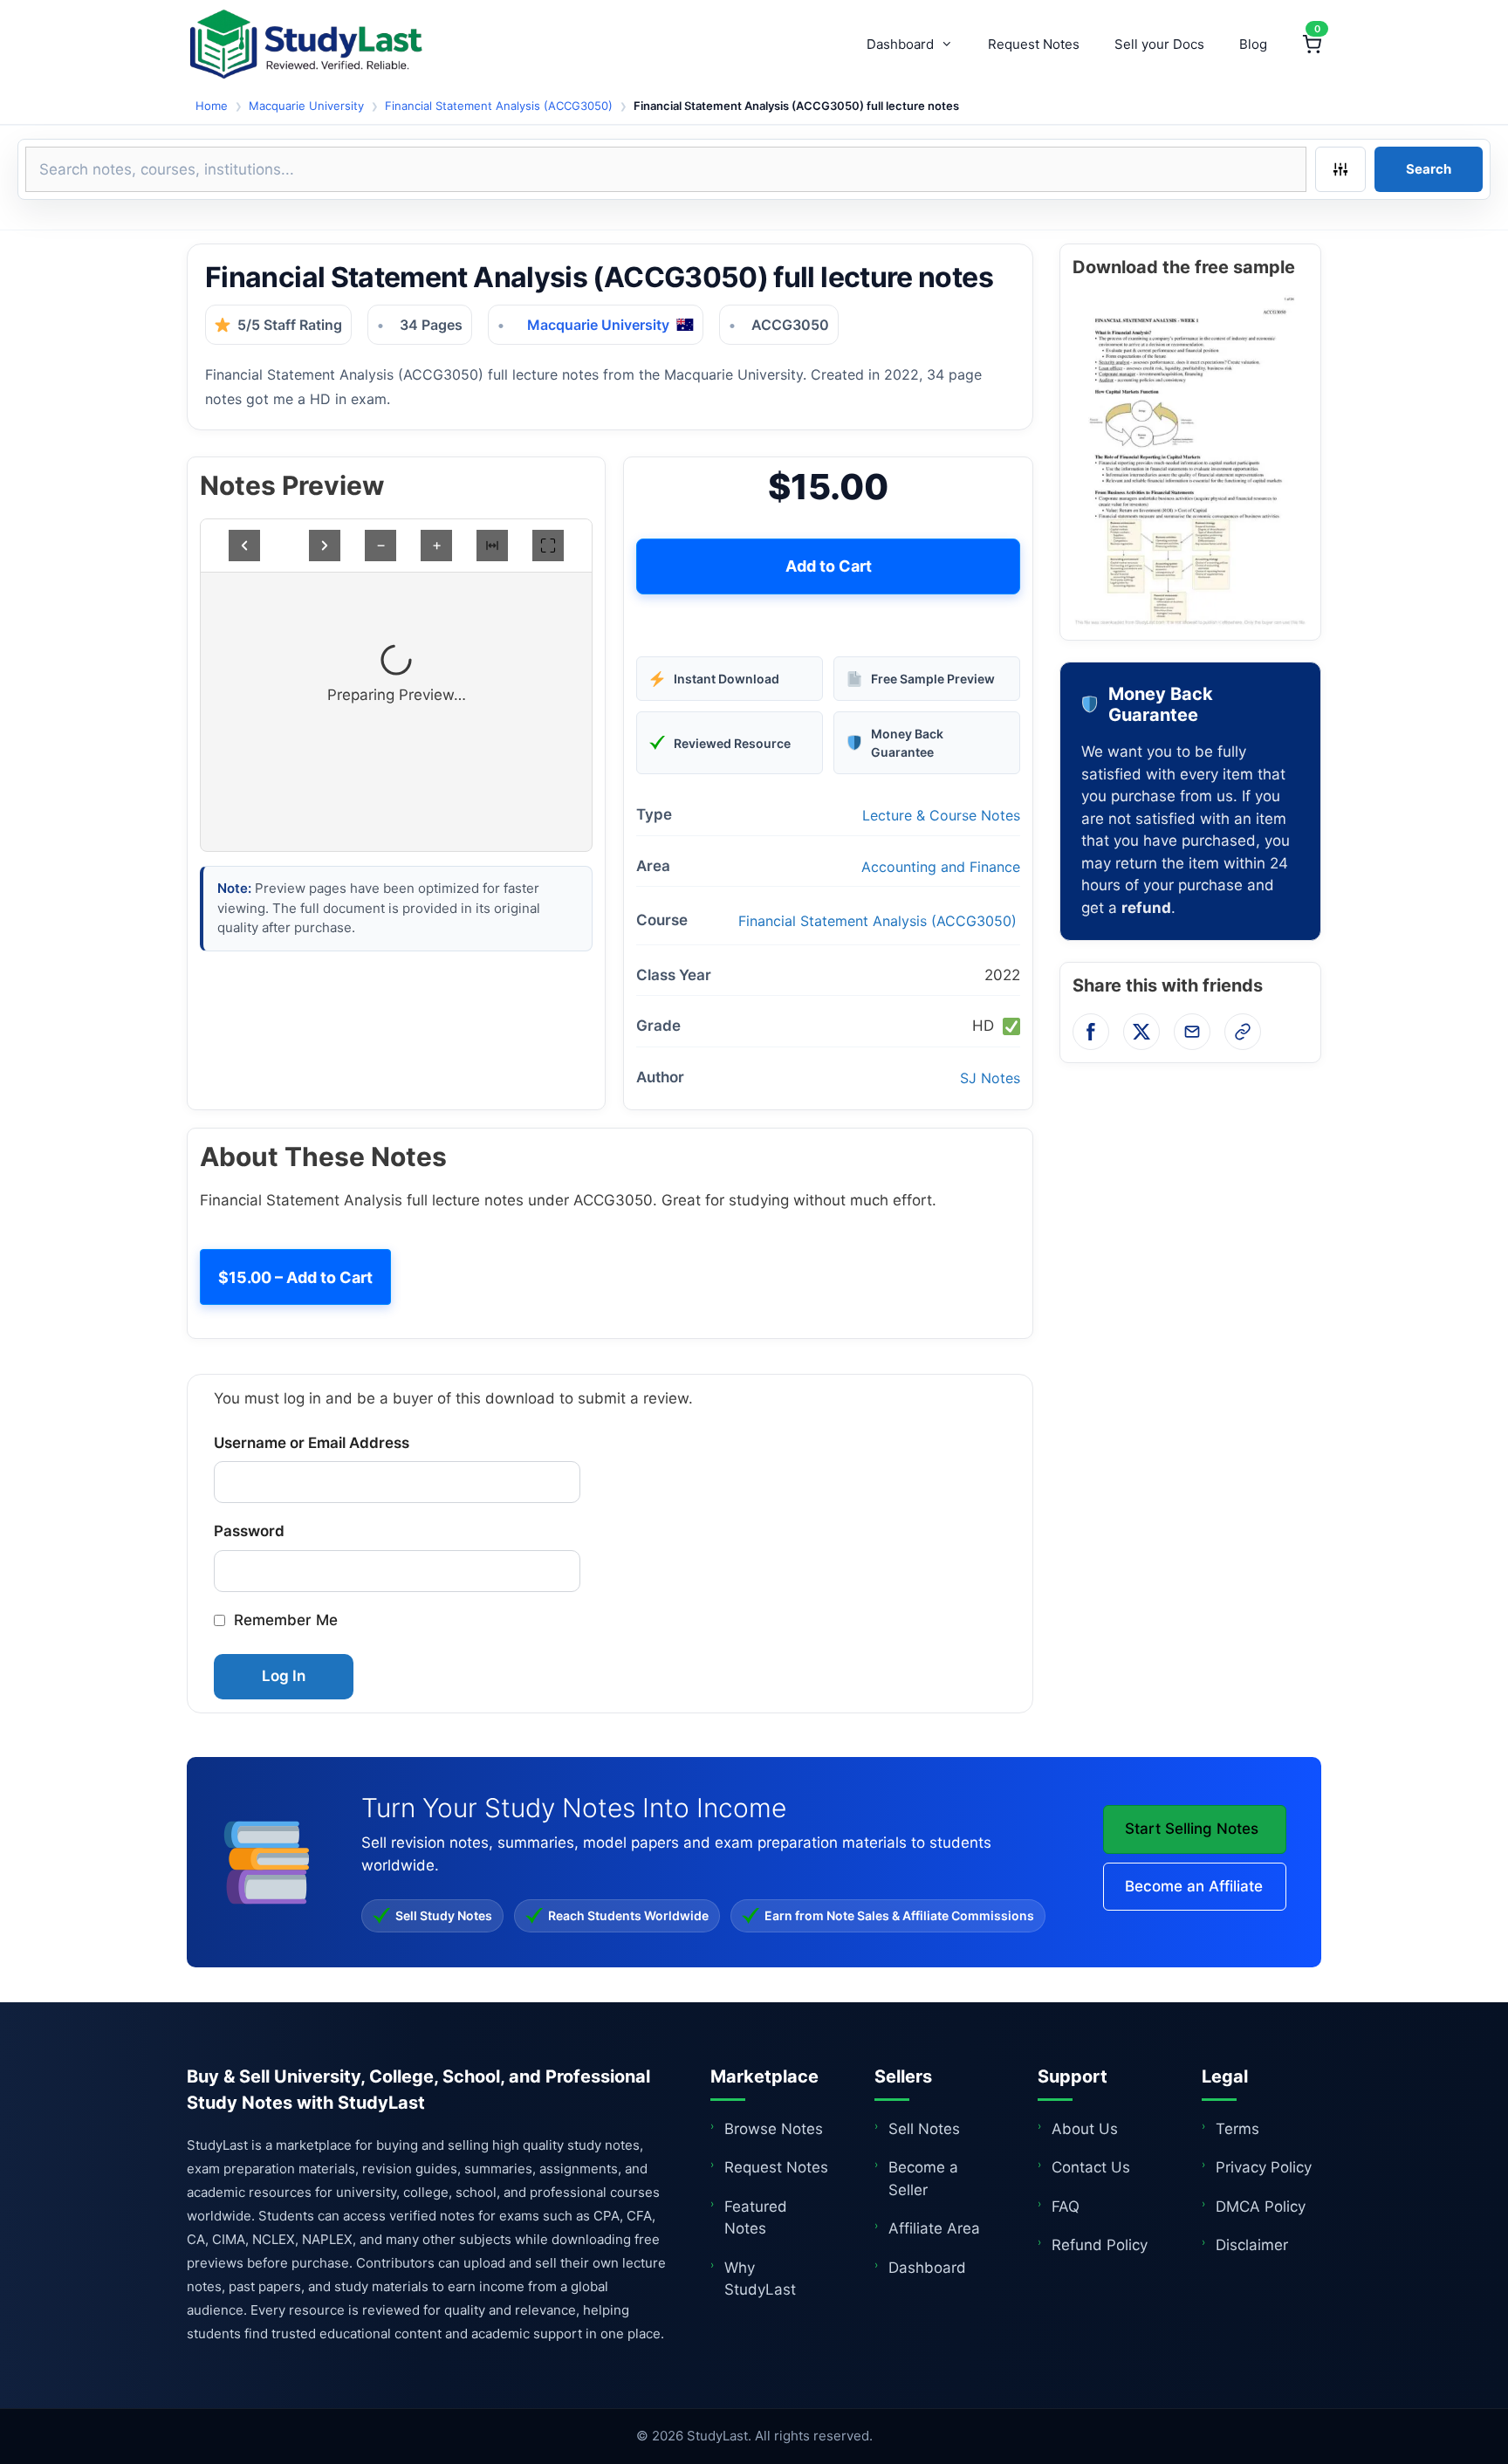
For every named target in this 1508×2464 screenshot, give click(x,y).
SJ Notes (990, 1078)
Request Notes (1034, 44)
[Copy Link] (1243, 1032)
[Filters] (1340, 169)
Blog (1253, 44)
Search (1429, 169)
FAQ (1066, 2207)
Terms (1237, 2129)
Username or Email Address (312, 1443)
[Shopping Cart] (1312, 45)
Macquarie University (306, 106)
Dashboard (900, 44)
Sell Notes (924, 2129)
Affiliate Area (934, 2228)
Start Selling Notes (1192, 1829)
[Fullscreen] (548, 546)
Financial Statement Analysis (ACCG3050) (499, 106)
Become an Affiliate (1194, 1886)
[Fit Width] (492, 546)
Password (249, 1531)
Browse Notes (774, 2129)
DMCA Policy (1261, 2207)
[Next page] (325, 546)
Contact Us (1091, 2167)
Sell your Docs (1159, 44)
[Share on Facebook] (1091, 1032)
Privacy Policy (1264, 2167)
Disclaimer (1252, 2245)
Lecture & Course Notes (941, 815)
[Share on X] (1141, 1032)
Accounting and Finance (941, 867)
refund (1146, 908)
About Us (1085, 2129)
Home (212, 106)
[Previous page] (244, 546)
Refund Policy (1100, 2245)
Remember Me (286, 1620)
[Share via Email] (1192, 1032)
